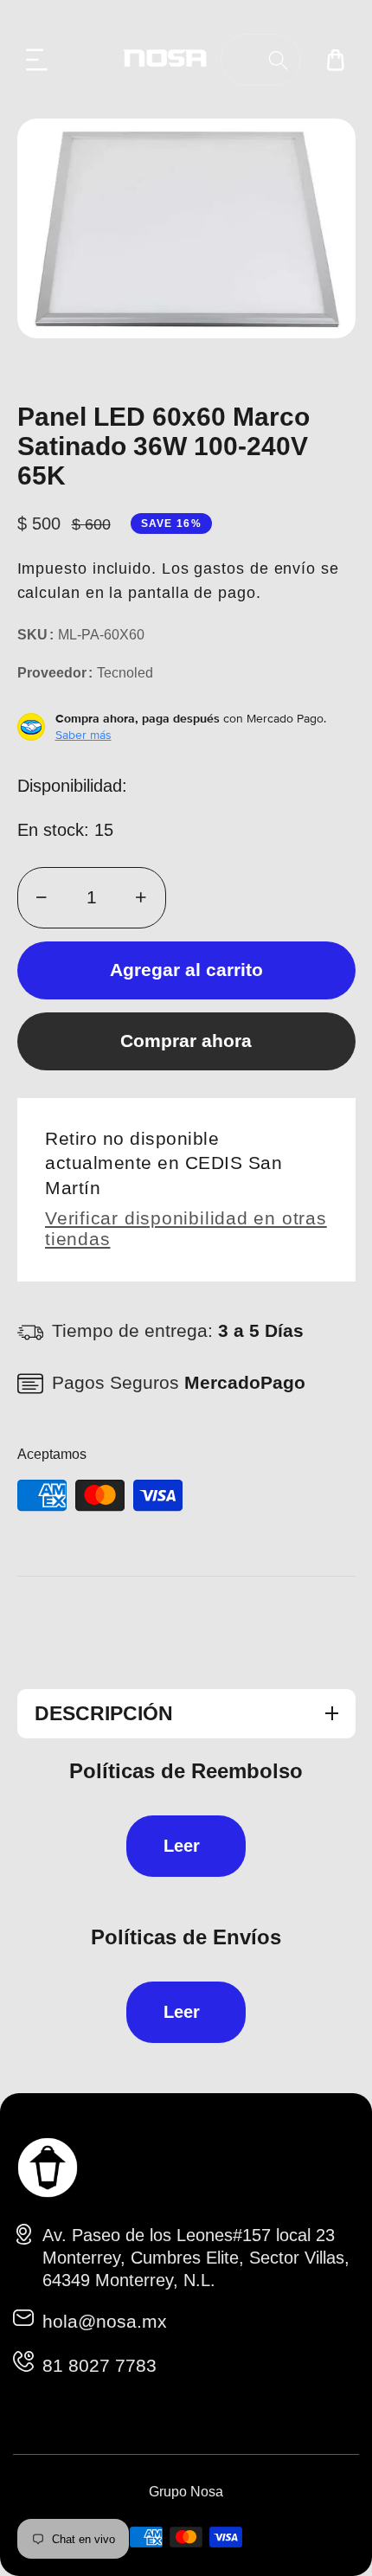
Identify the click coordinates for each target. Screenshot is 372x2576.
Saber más (83, 735)
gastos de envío (255, 569)
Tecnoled (125, 673)
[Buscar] (278, 60)
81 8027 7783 (99, 2365)
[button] (37, 60)
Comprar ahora (186, 1041)
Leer (182, 1846)
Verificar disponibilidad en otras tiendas (186, 1228)
